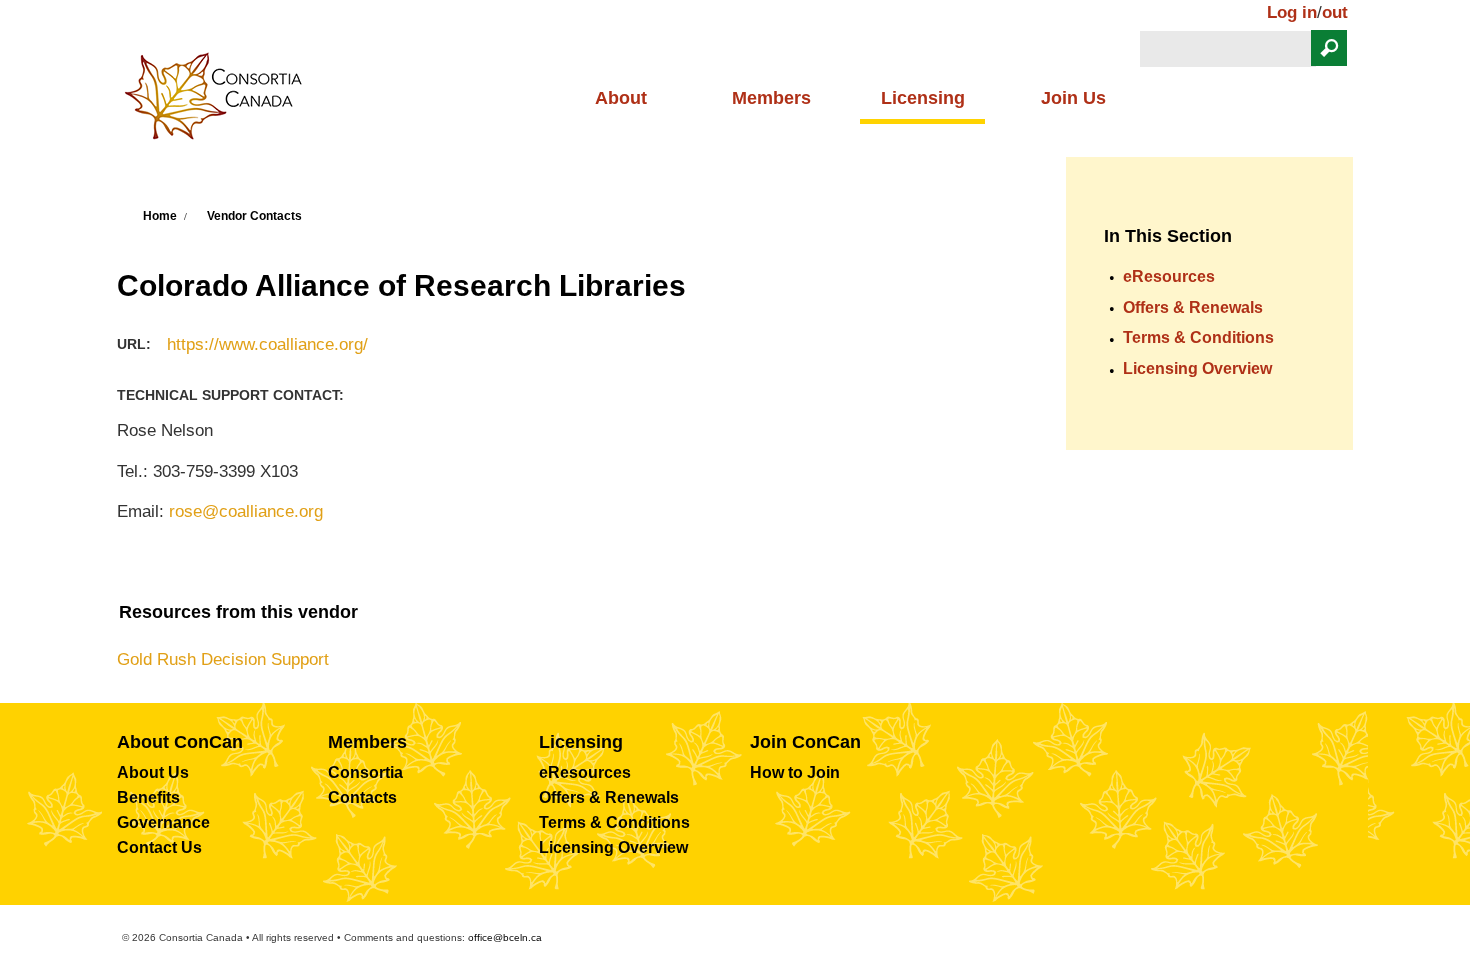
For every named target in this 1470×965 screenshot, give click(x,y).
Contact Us (159, 847)
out (1335, 12)
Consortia (365, 772)
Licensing (923, 98)
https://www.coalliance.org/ (267, 344)
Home (160, 216)
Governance (163, 822)
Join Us (1073, 98)
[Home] (221, 102)
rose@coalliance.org (246, 511)
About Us (153, 772)
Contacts (362, 797)
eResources (1169, 276)
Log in (1292, 12)
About (621, 98)
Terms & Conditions (1198, 337)
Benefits (148, 797)
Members (771, 98)
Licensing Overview (1197, 368)
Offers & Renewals (1193, 307)
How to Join (795, 772)
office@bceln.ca (505, 937)
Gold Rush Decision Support (223, 659)
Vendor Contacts (254, 216)
